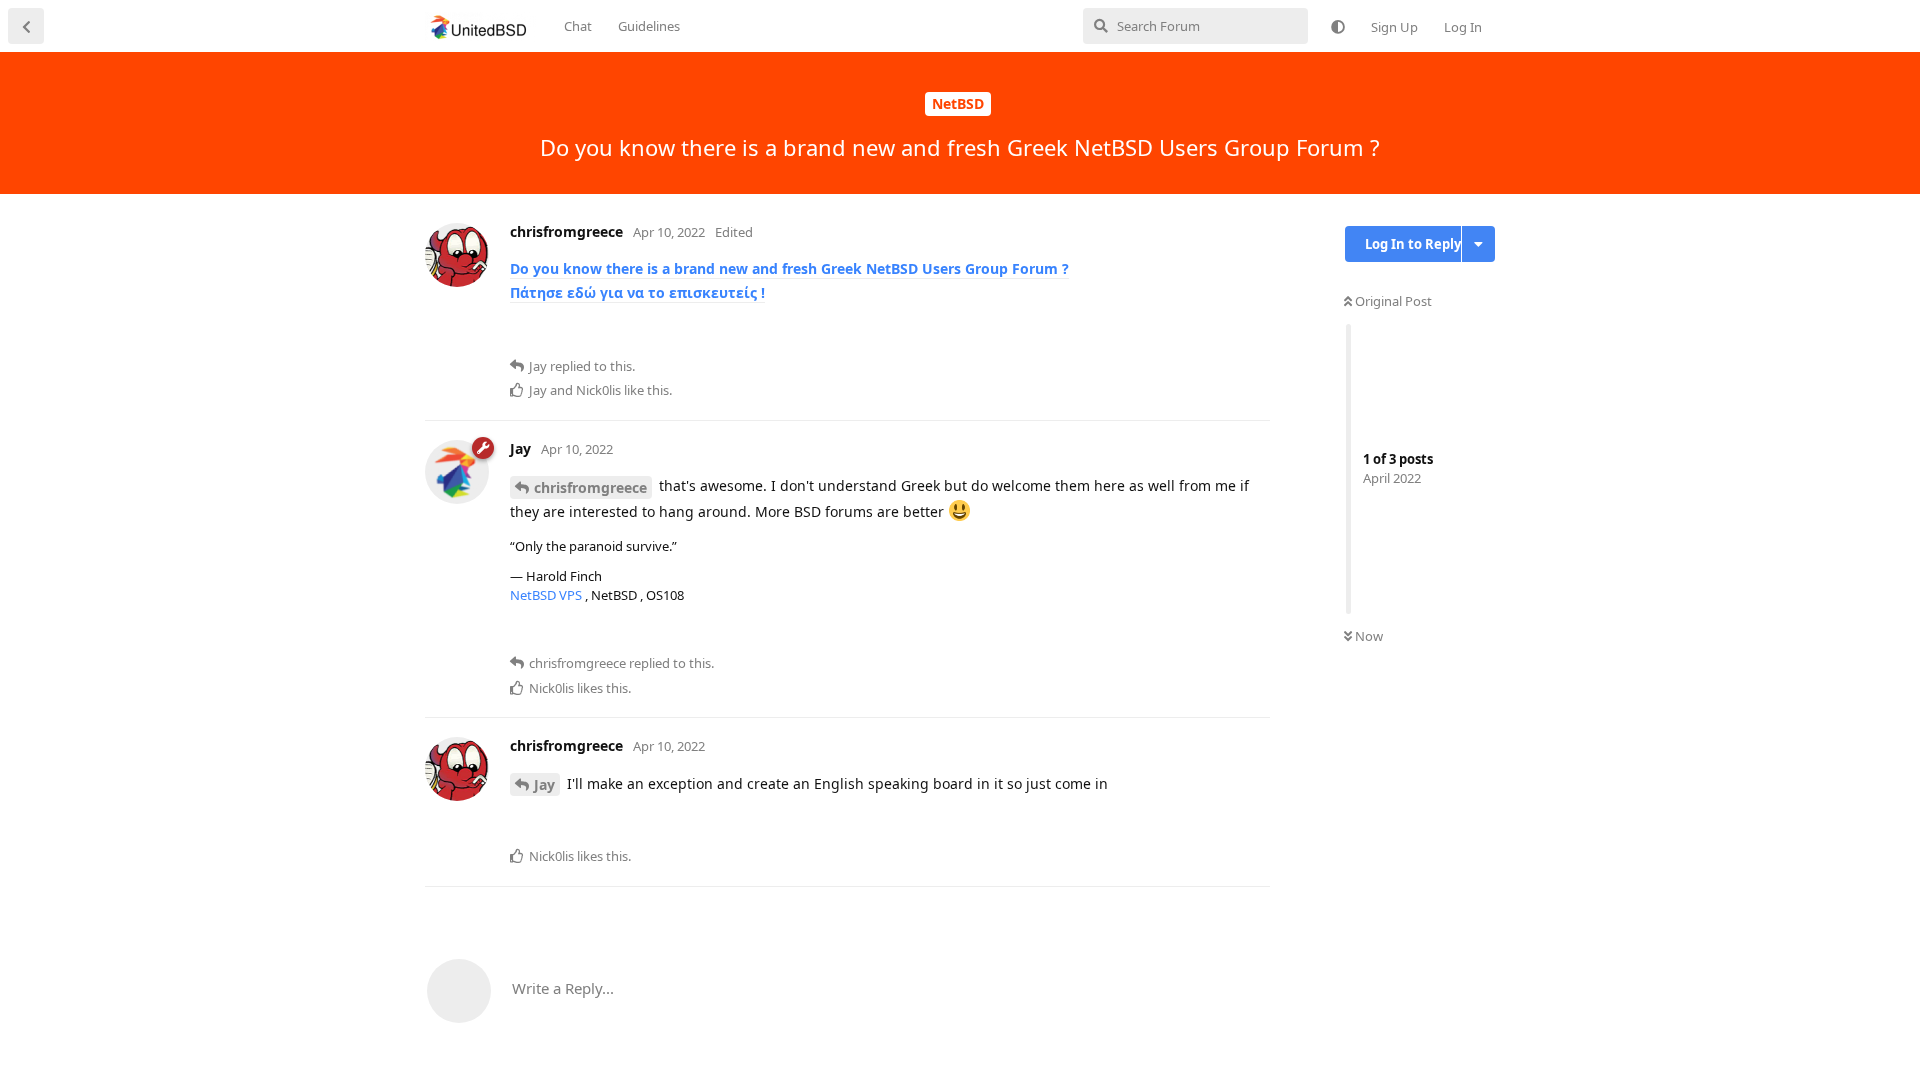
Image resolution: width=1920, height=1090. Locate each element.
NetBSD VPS (547, 595)
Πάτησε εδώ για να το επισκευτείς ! (637, 292)
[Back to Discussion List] (26, 26)
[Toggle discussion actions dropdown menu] (1478, 244)
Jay (544, 784)
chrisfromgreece (590, 487)
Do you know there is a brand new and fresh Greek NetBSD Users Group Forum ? (789, 268)
